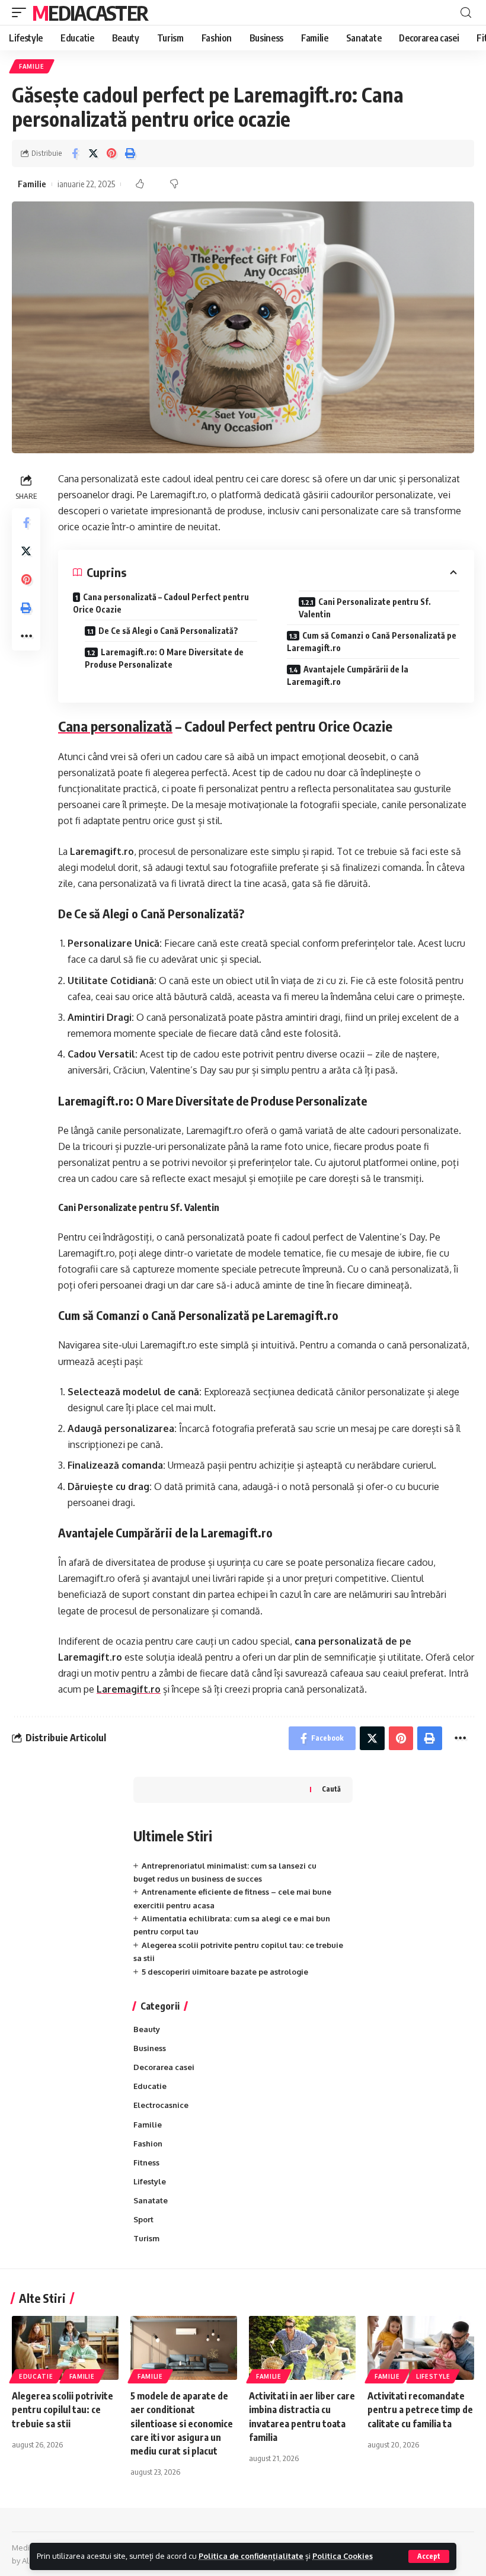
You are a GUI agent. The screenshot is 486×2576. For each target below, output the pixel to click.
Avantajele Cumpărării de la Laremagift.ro (348, 675)
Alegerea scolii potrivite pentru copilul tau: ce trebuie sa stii (63, 2410)
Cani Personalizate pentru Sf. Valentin (365, 608)
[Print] (130, 153)
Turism (146, 2238)
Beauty (147, 2029)
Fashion (148, 2144)
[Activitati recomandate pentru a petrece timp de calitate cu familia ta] (421, 2348)
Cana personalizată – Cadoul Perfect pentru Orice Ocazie (161, 603)
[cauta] (466, 13)
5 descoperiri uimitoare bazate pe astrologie (225, 1972)
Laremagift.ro (129, 1689)
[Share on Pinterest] (111, 153)
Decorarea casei (164, 2067)
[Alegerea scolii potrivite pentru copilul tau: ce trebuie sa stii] (65, 2348)
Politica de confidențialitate (251, 2556)
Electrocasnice (161, 2105)
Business (150, 2048)
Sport (143, 2219)
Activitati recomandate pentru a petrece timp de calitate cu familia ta (420, 2410)
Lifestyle (150, 2181)
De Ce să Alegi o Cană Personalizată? (168, 631)
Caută (331, 1789)
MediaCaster (90, 12)
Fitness (146, 2162)
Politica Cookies (343, 2556)
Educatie (150, 2086)
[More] (26, 636)
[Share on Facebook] (75, 153)
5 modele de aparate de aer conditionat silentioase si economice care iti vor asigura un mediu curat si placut (182, 2423)
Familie (32, 66)
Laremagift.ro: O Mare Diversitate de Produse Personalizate (164, 658)
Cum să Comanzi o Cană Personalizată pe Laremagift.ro (372, 642)
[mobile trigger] (22, 12)
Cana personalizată (115, 726)
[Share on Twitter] (93, 153)
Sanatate (151, 2200)
